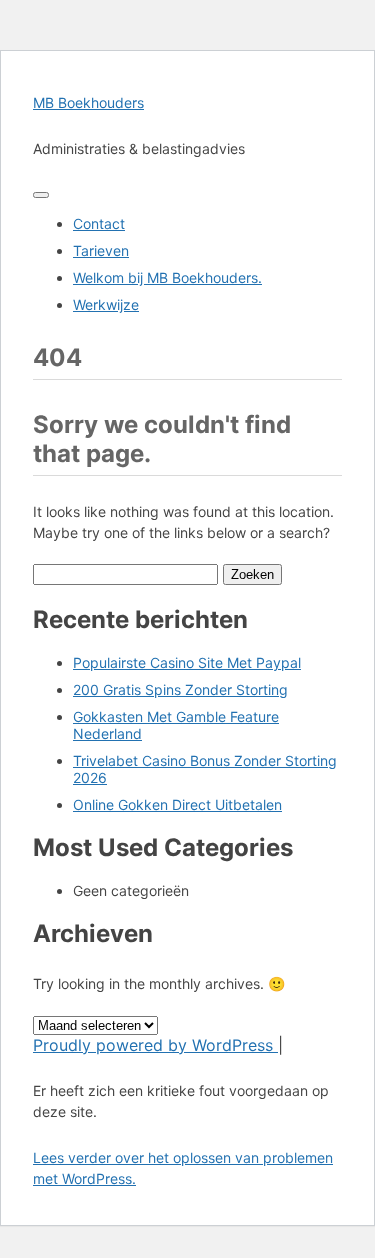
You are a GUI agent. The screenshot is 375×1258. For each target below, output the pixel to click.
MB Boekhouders (88, 102)
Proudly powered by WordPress (155, 1045)
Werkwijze (106, 304)
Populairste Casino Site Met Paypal (187, 662)
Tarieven (101, 250)
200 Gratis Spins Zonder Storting (180, 689)
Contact (99, 223)
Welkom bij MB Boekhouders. (167, 277)
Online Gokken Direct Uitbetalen (177, 804)
